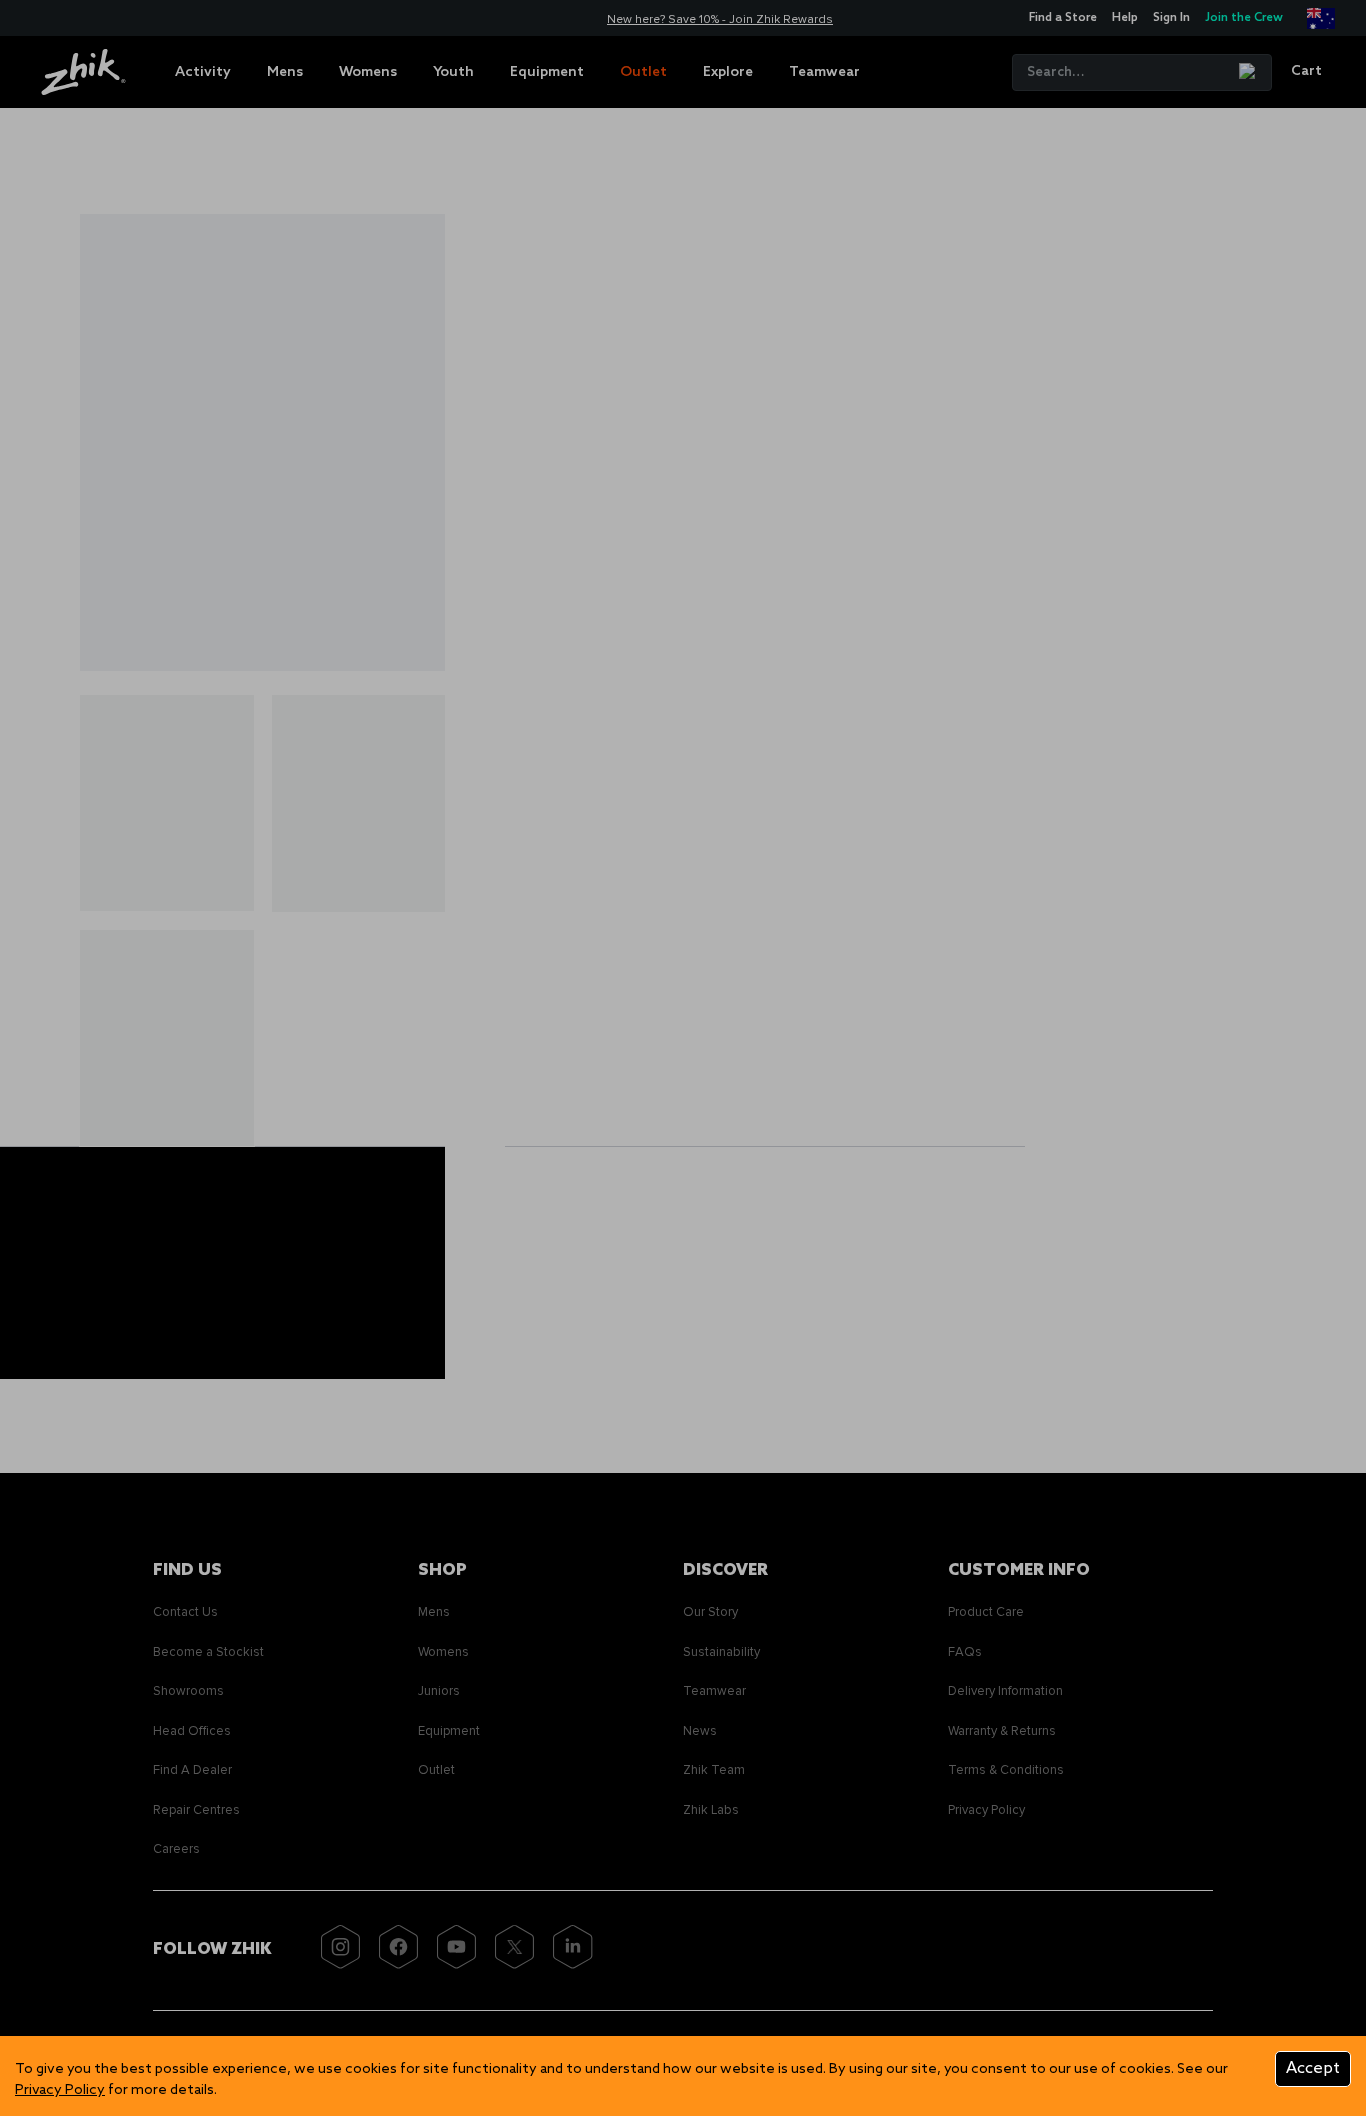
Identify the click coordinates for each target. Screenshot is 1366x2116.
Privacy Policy (60, 2090)
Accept (1313, 2068)
